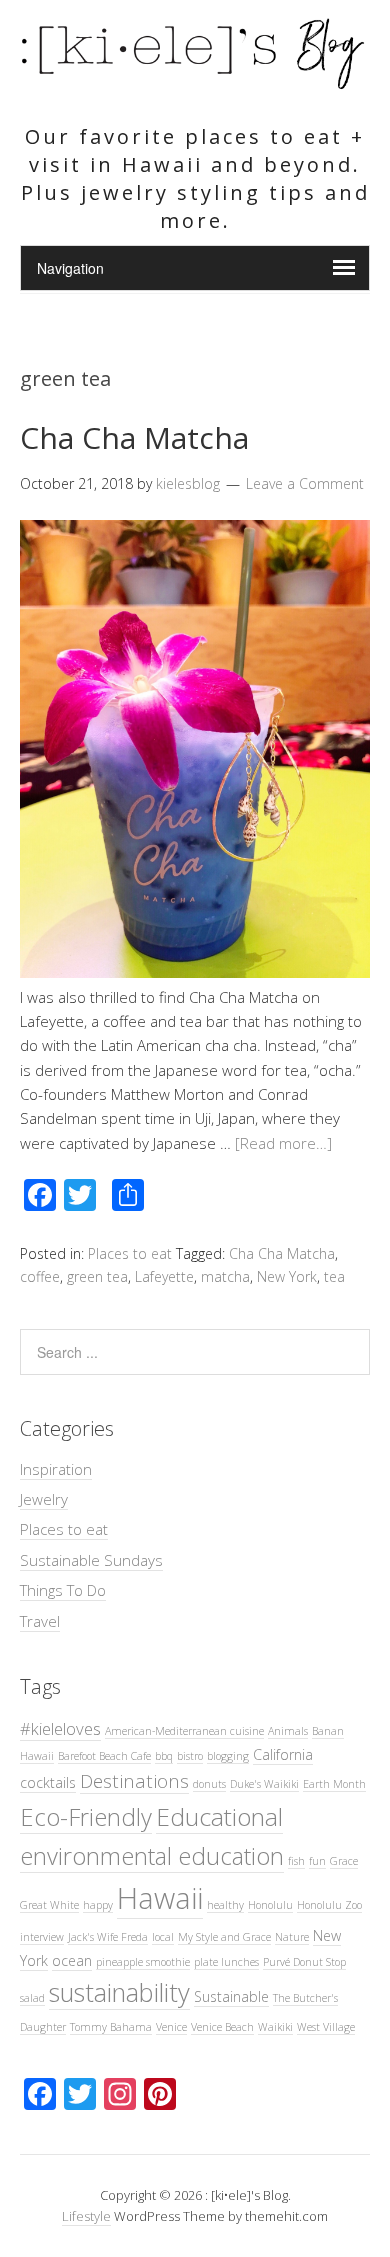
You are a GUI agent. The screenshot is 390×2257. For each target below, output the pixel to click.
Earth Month (334, 1784)
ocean (72, 1960)
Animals (288, 1731)
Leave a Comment (305, 483)
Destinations (134, 1780)
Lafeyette (164, 1276)
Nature (292, 1937)
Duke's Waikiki (264, 1784)
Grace (344, 1861)
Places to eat (130, 1253)
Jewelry (44, 1499)
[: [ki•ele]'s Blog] (195, 82)
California (283, 1754)
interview (42, 1937)
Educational (219, 1816)
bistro (190, 1756)
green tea (97, 1276)
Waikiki (275, 2027)
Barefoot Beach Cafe (104, 1756)
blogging (228, 1756)
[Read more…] (283, 1143)
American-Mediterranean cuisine (184, 1731)
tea (334, 1276)
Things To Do (63, 1590)
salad (32, 1998)
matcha (225, 1276)
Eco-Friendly (86, 1817)
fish (296, 1861)
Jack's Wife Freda (108, 1937)
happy (98, 1905)
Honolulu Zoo (329, 1905)
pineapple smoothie (143, 1962)
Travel (40, 1621)
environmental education (152, 1856)
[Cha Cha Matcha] (195, 972)
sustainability (119, 1992)
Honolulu (270, 1905)
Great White (49, 1905)
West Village (326, 2027)
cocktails (48, 1782)
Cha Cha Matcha (134, 437)
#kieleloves (60, 1728)
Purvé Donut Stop (304, 1962)
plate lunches (226, 1962)
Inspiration (56, 1469)
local (163, 1937)
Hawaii (160, 1898)
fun (317, 1861)
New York (287, 1276)
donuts (209, 1784)
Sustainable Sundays (91, 1560)
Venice (171, 2027)
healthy (225, 1905)
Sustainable (231, 1996)
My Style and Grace (224, 1937)
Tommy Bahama (111, 2027)
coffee (40, 1276)
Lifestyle (86, 2216)
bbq (164, 1756)
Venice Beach (222, 2027)
